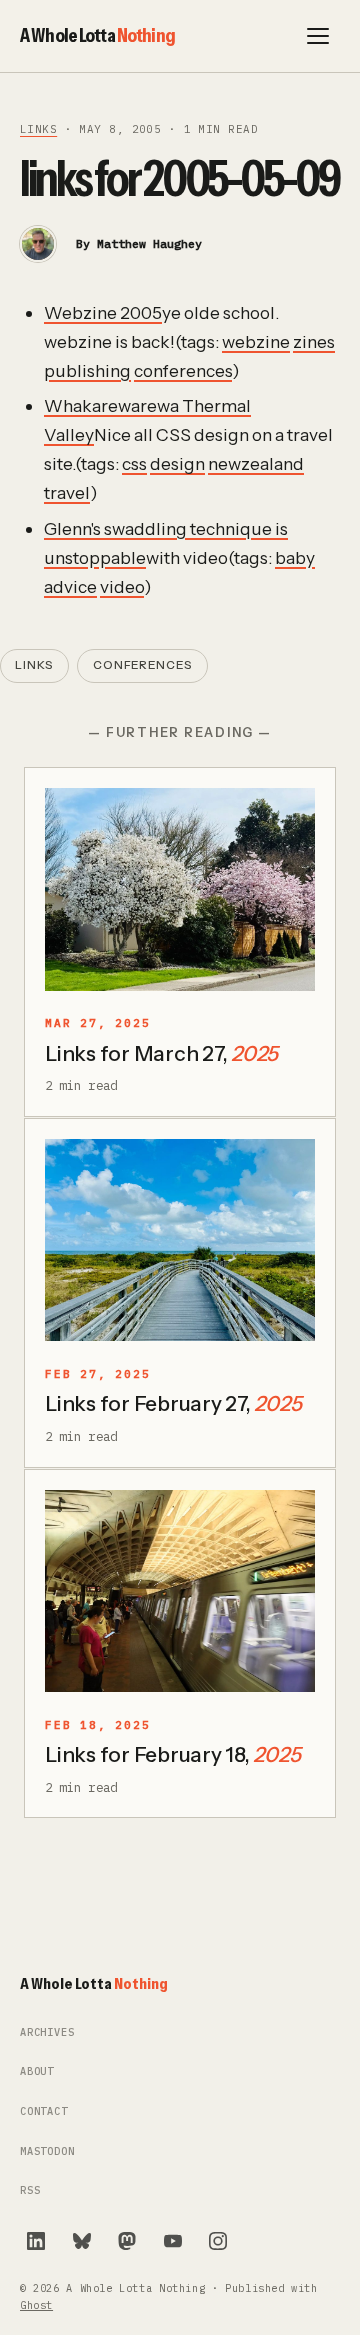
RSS (30, 2190)
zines (314, 341)
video (122, 586)
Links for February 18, (172, 1754)
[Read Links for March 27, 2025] (180, 889)
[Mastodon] (127, 2241)
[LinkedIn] (36, 2241)
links (38, 129)
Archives (47, 2032)
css (134, 463)
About (37, 2071)
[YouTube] (173, 2241)
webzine (256, 341)
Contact (44, 2111)
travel (67, 492)
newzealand (256, 463)
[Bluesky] (82, 2241)
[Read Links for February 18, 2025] (180, 1591)
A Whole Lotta (97, 35)
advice (70, 586)
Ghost (36, 2305)
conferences (183, 370)
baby (295, 557)
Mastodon (47, 2151)
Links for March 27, (161, 1053)
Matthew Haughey (149, 243)
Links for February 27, (173, 1403)
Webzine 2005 (103, 312)
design (177, 463)
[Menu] (318, 36)
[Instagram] (218, 2241)
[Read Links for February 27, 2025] (180, 1240)
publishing (87, 370)
